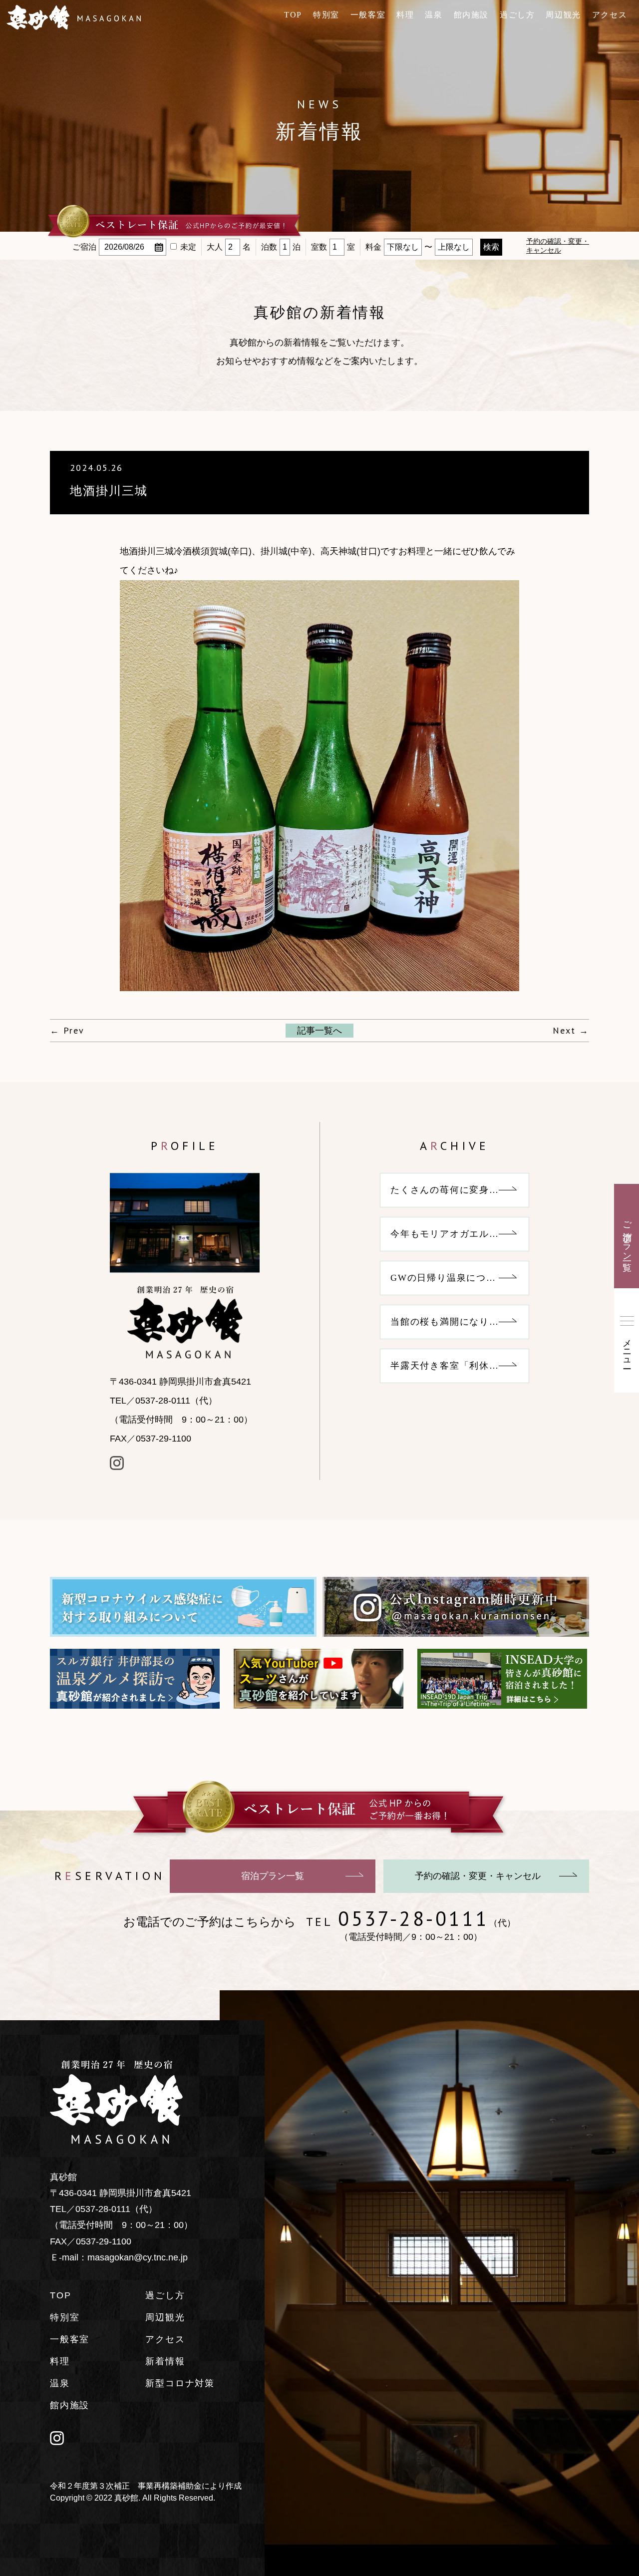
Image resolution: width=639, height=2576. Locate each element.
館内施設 (471, 15)
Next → (571, 1030)
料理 (405, 15)
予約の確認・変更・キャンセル (478, 1876)
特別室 (326, 15)
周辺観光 (563, 15)
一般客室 (368, 15)
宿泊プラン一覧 (273, 1876)
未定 (188, 247)
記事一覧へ (319, 1031)
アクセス (610, 15)
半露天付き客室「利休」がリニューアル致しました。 (460, 1366)
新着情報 (165, 2361)
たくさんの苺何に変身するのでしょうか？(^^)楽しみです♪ (460, 1190)
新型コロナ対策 (180, 2383)
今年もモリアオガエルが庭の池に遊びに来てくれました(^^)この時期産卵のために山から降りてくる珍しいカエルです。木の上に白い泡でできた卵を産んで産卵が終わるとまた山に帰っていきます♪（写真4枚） (460, 1234)
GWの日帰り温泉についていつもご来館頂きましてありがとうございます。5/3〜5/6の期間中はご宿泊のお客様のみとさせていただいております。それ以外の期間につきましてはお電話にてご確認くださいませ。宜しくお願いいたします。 (460, 1278)
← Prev (67, 1030)
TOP (293, 15)
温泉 (434, 15)
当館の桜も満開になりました (455, 1322)
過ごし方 (517, 15)
